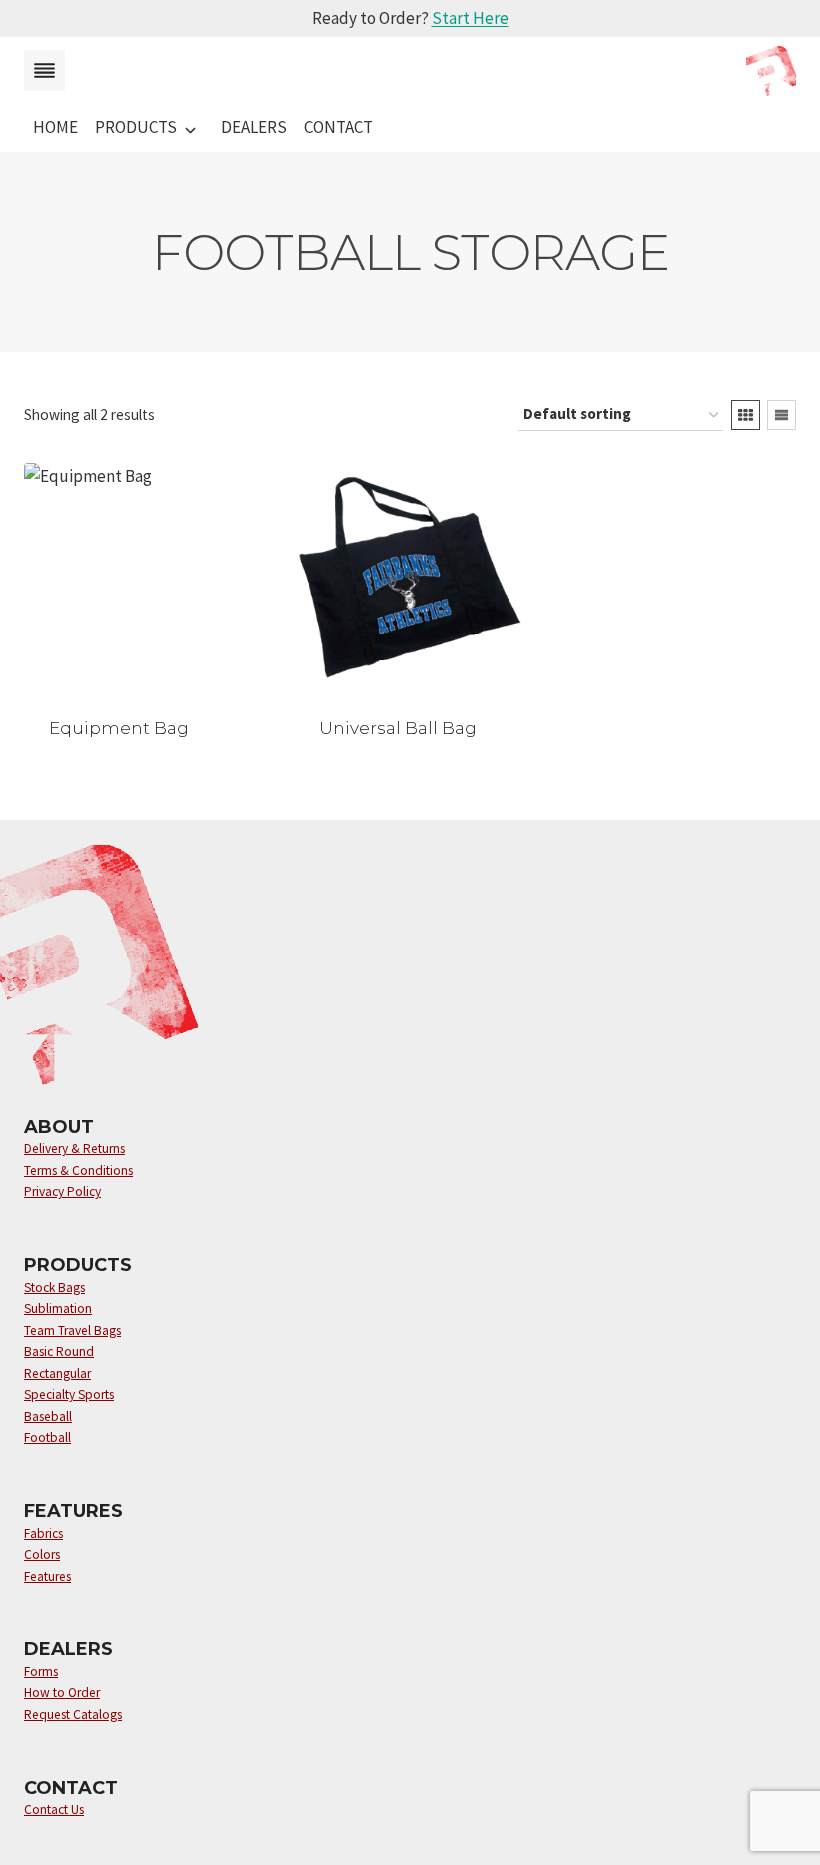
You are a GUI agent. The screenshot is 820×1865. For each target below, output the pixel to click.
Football (47, 1437)
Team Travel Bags (72, 1330)
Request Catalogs (73, 1714)
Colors (42, 1554)
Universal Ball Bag (398, 728)
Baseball (48, 1416)
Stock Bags (54, 1287)
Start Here (470, 18)
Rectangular (57, 1373)
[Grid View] (745, 415)
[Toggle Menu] (44, 70)
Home (55, 127)
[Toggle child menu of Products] (190, 128)
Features (47, 1576)
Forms (41, 1671)
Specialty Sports (69, 1394)
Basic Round (59, 1351)
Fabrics (43, 1533)
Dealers (254, 127)
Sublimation (58, 1308)
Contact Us (54, 1809)
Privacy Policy (62, 1191)
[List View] (781, 415)
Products (136, 127)
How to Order (62, 1692)
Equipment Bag (119, 728)
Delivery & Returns (74, 1148)
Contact (338, 127)
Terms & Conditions (78, 1170)
